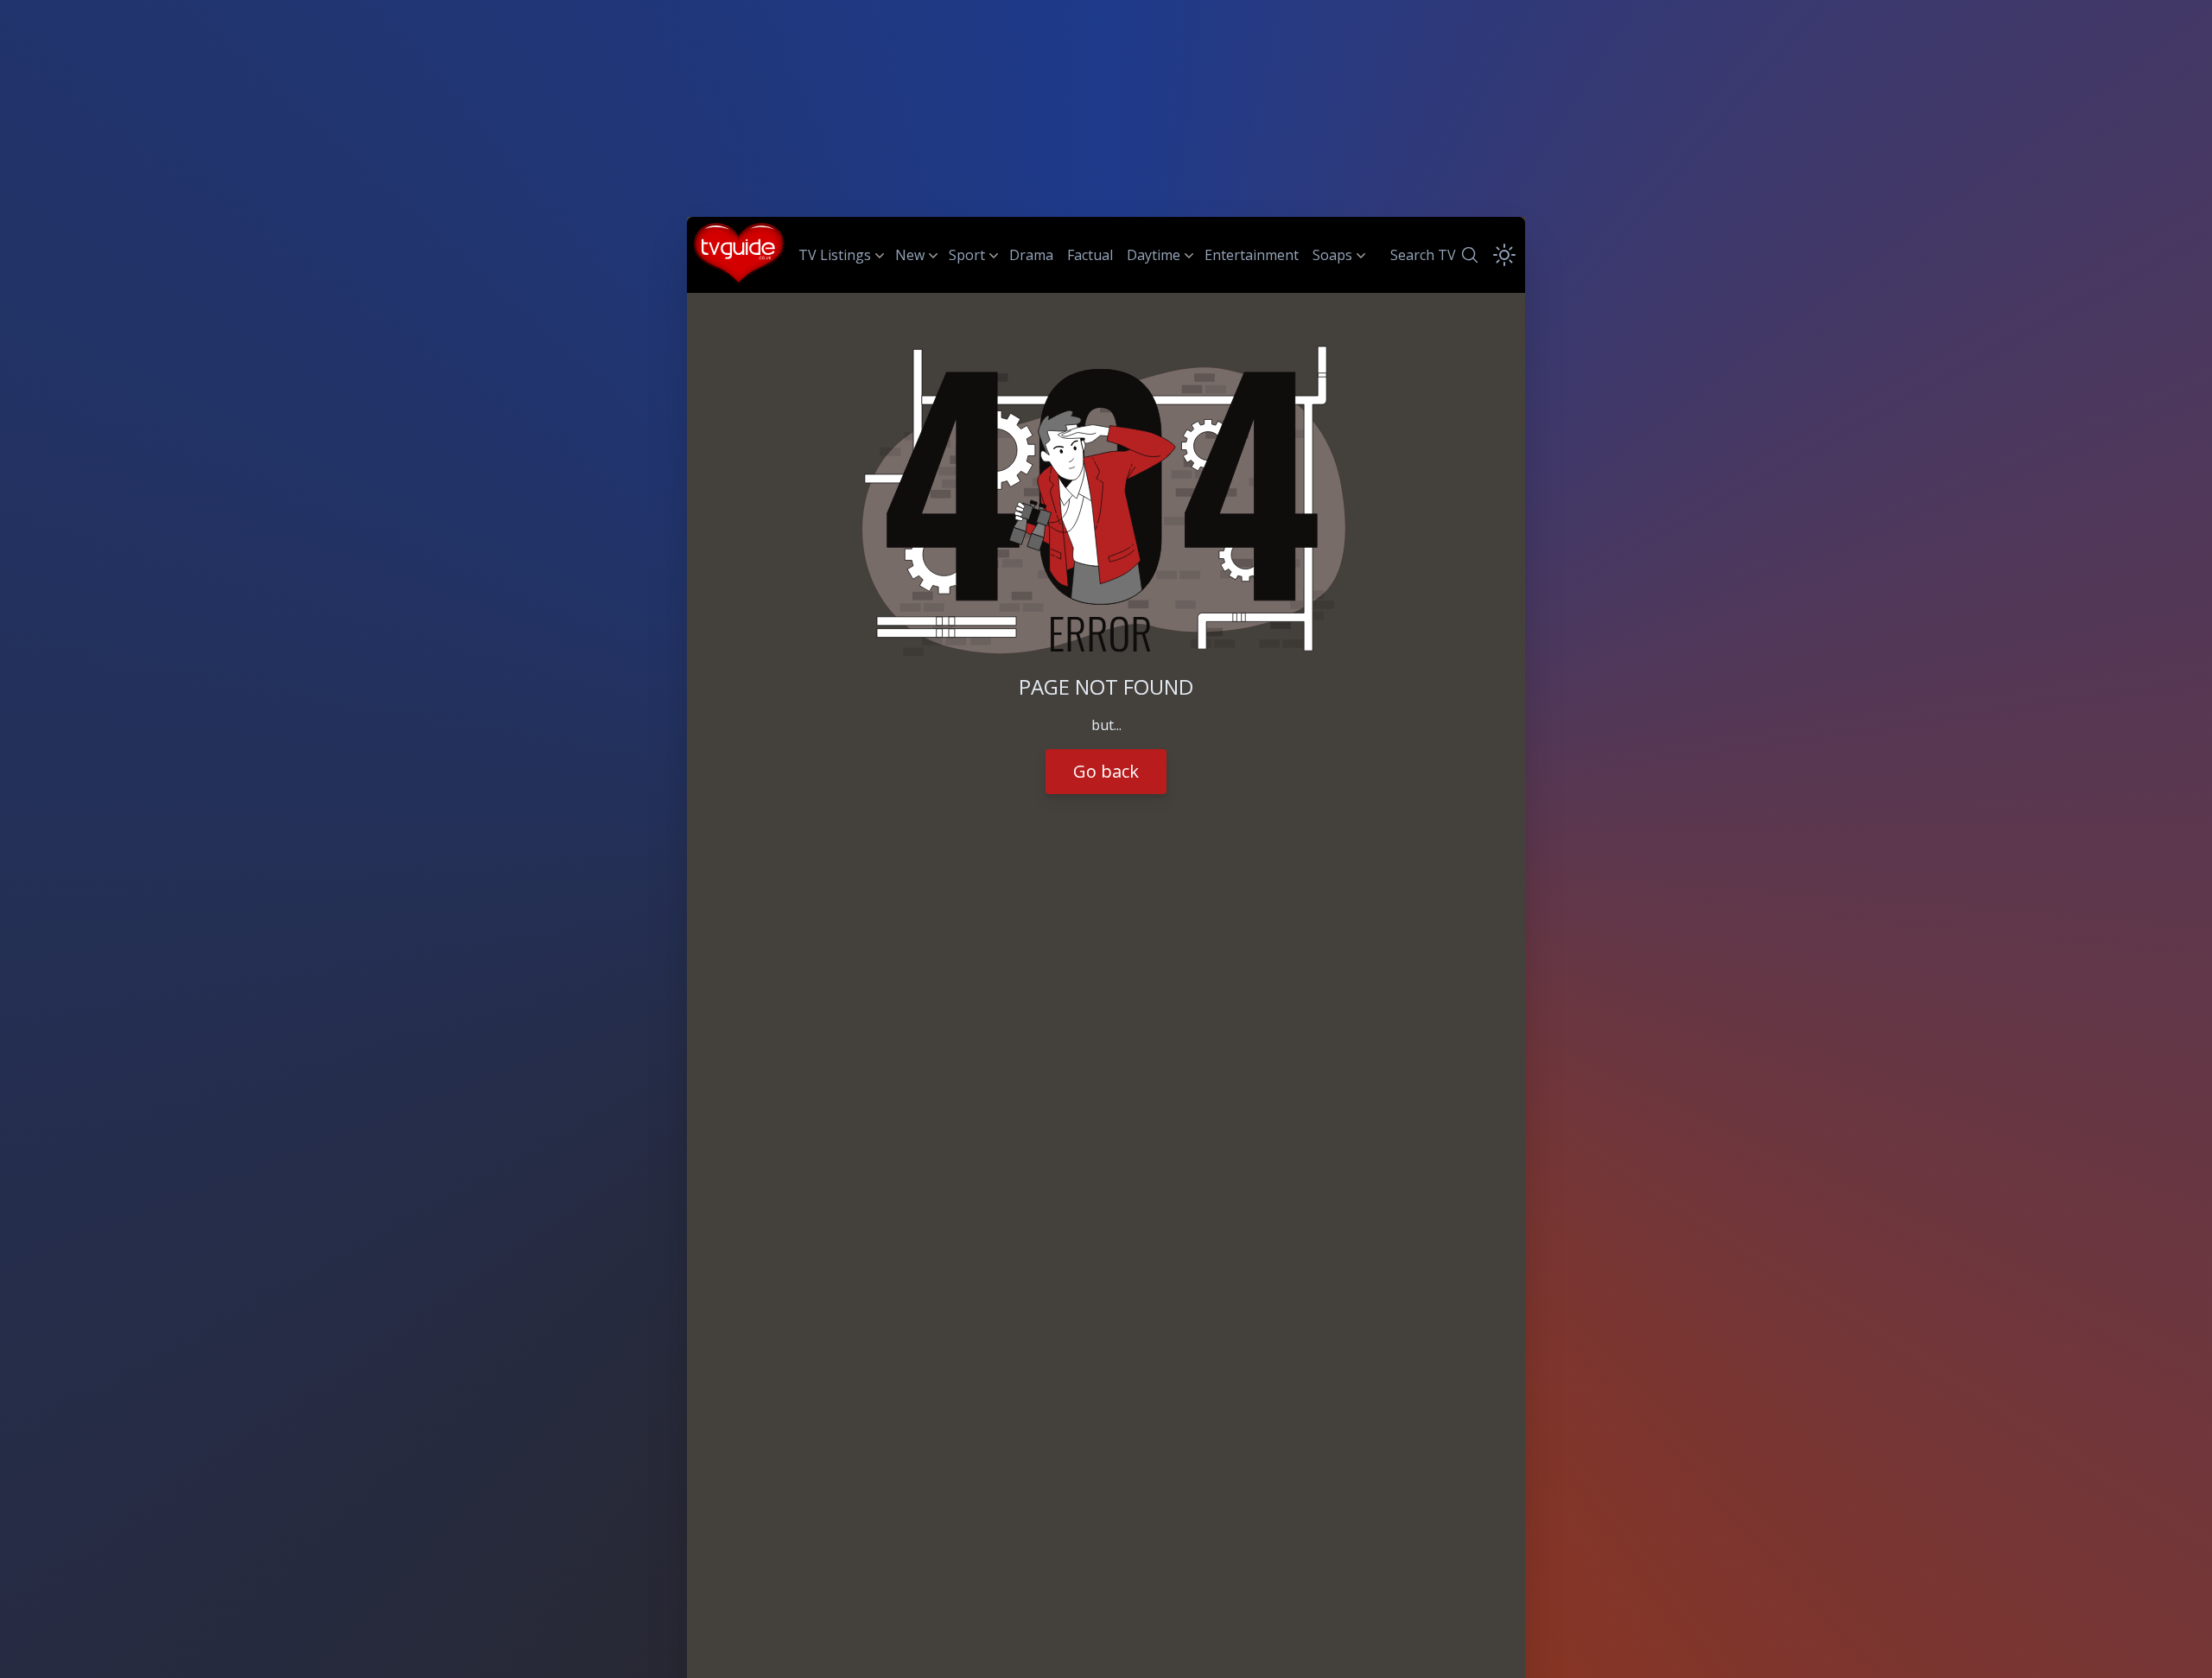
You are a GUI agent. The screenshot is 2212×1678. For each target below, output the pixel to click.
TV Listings (835, 255)
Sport (967, 255)
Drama (1031, 255)
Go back (1106, 771)
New (910, 255)
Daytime (1154, 255)
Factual (1090, 255)
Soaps (1332, 255)
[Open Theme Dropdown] (1504, 255)
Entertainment (1252, 255)
